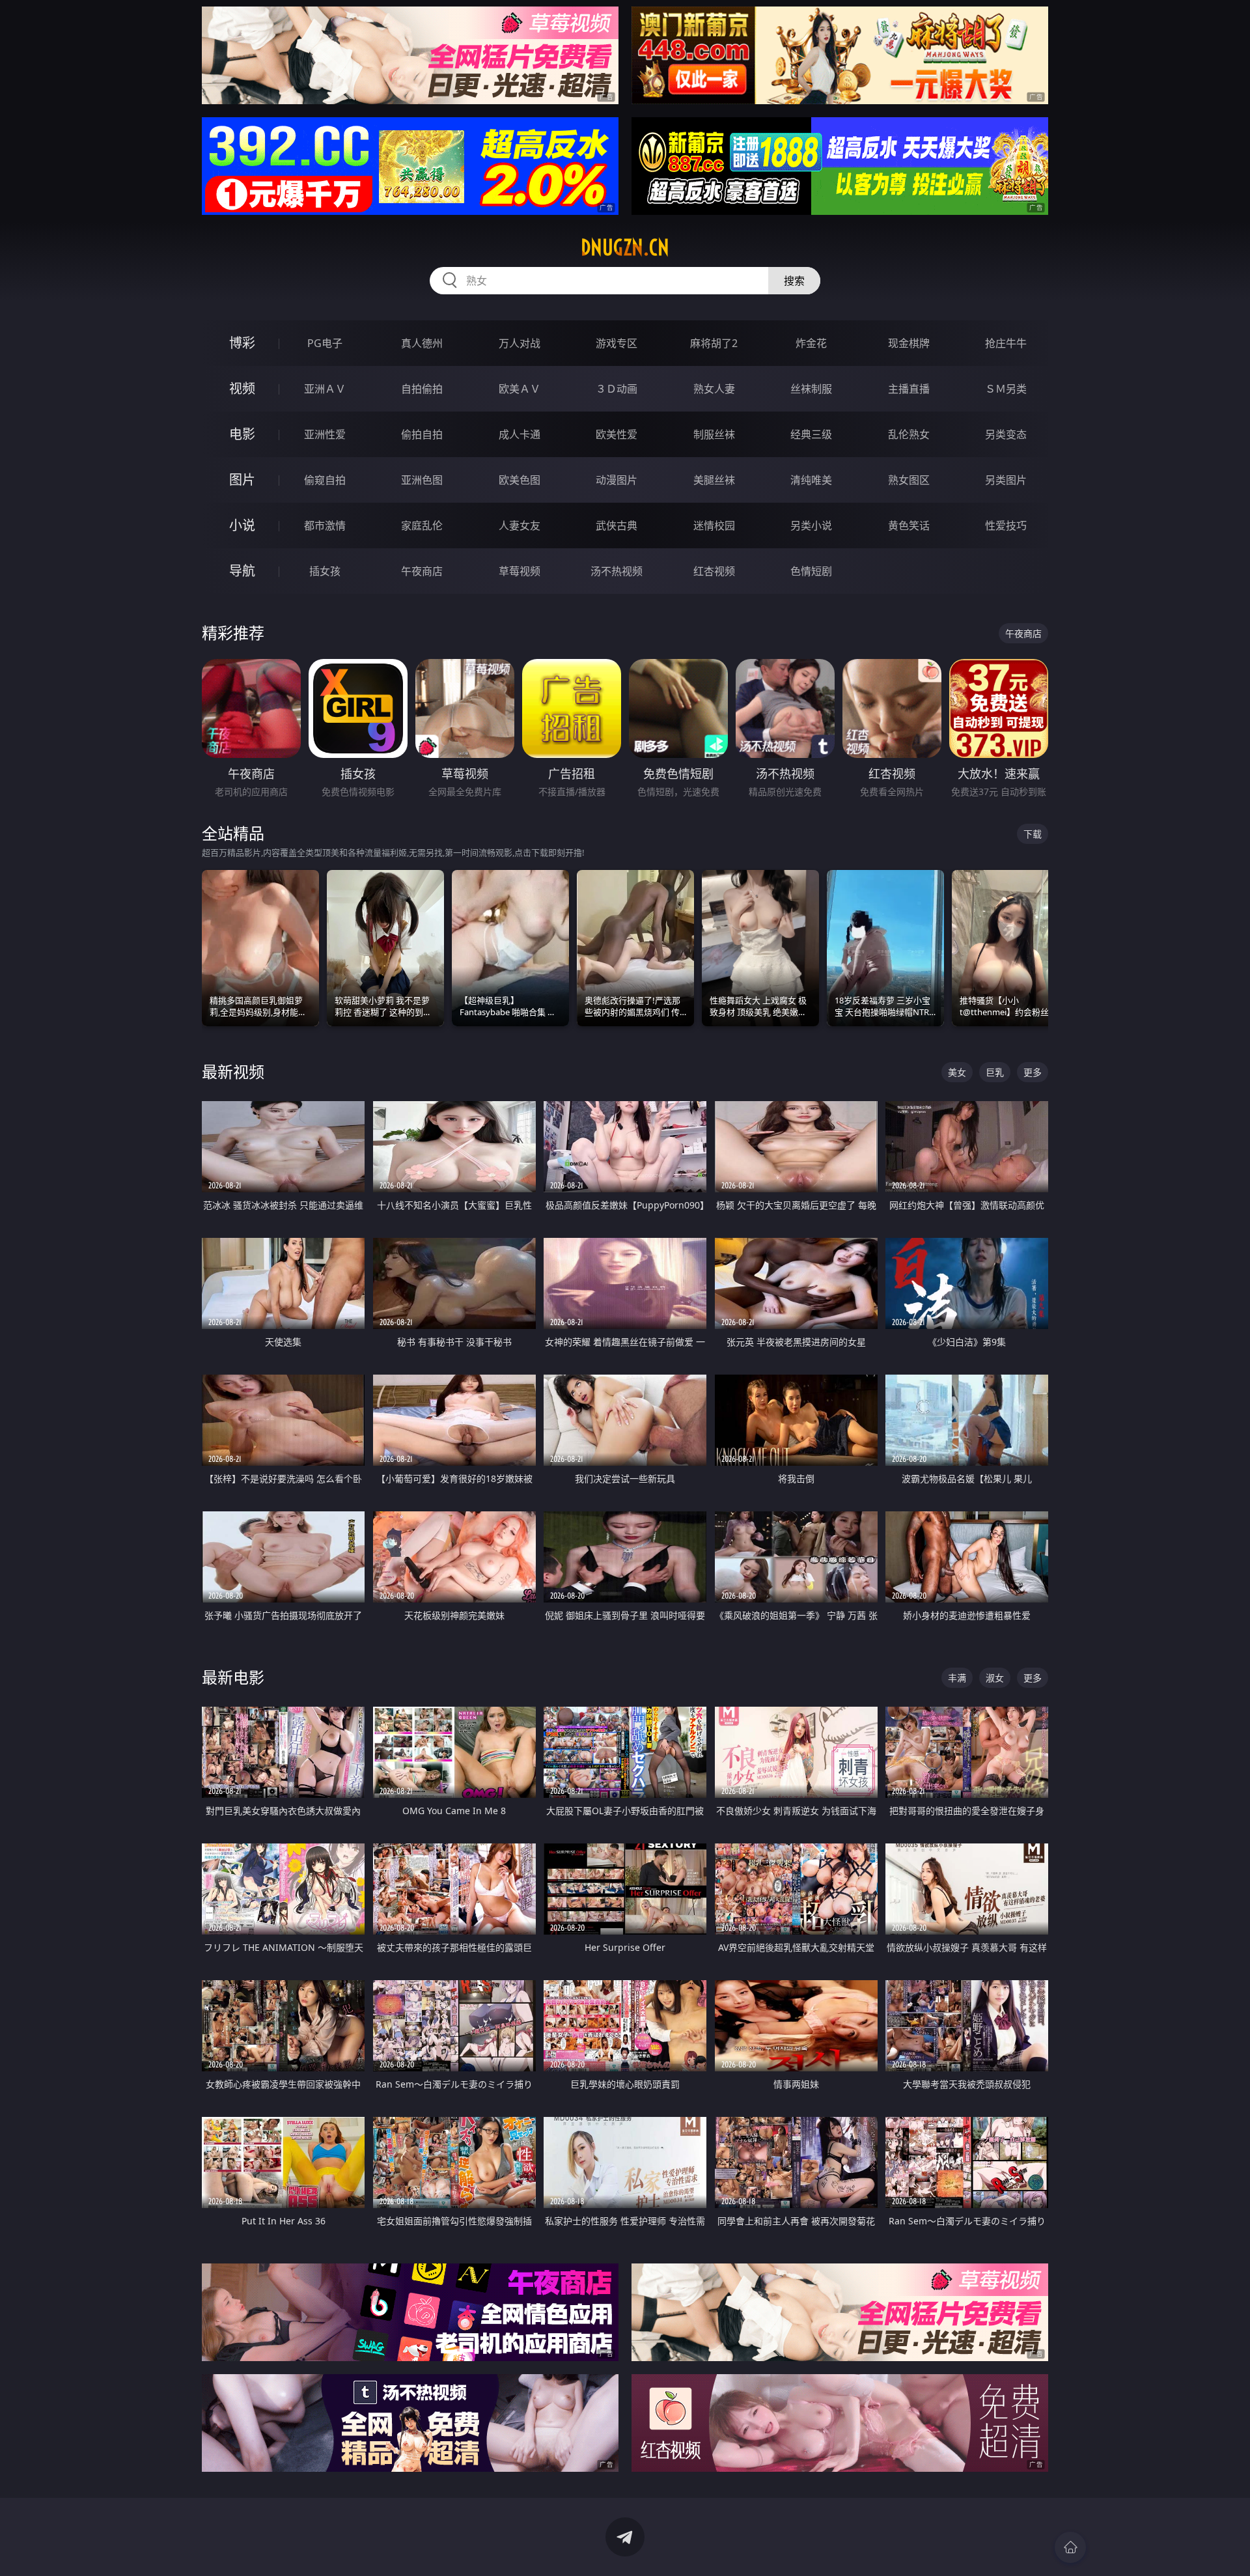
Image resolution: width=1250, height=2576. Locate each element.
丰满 (957, 1678)
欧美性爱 (617, 434)
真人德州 (422, 343)
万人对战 (520, 343)
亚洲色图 (422, 480)
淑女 (995, 1678)
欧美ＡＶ (520, 389)
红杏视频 (714, 571)
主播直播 (909, 389)
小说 (242, 525)
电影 (242, 434)
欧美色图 (520, 480)
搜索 (794, 281)
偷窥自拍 (325, 480)
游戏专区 (617, 343)
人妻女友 (520, 525)
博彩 (242, 343)
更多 (1033, 1072)
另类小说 (811, 525)
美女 (957, 1072)
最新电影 (233, 1677)
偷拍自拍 (422, 434)
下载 (1033, 834)
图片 (242, 480)
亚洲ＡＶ (325, 389)
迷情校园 (714, 525)
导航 (242, 571)
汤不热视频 (617, 571)
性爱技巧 (1006, 525)
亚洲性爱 (325, 434)
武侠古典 (617, 525)
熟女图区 (909, 480)
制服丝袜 (714, 434)
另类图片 (1006, 480)
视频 (242, 388)
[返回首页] (1070, 2547)
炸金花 (811, 343)
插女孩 (325, 571)
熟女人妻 (714, 389)
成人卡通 (520, 434)
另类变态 (1006, 434)
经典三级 (811, 434)
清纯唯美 (811, 480)
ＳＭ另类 (1006, 389)
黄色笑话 (909, 525)
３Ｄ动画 (617, 389)
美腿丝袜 (714, 480)
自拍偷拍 (422, 389)
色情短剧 (811, 571)
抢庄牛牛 (1006, 343)
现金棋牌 (909, 343)
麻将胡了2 (714, 343)
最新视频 (233, 1071)
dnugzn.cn (625, 247)
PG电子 (325, 343)
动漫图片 (617, 480)
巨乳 (995, 1072)
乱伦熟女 (909, 434)
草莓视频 (520, 571)
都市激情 (325, 525)
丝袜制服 (811, 389)
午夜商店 (422, 571)
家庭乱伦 (422, 525)
